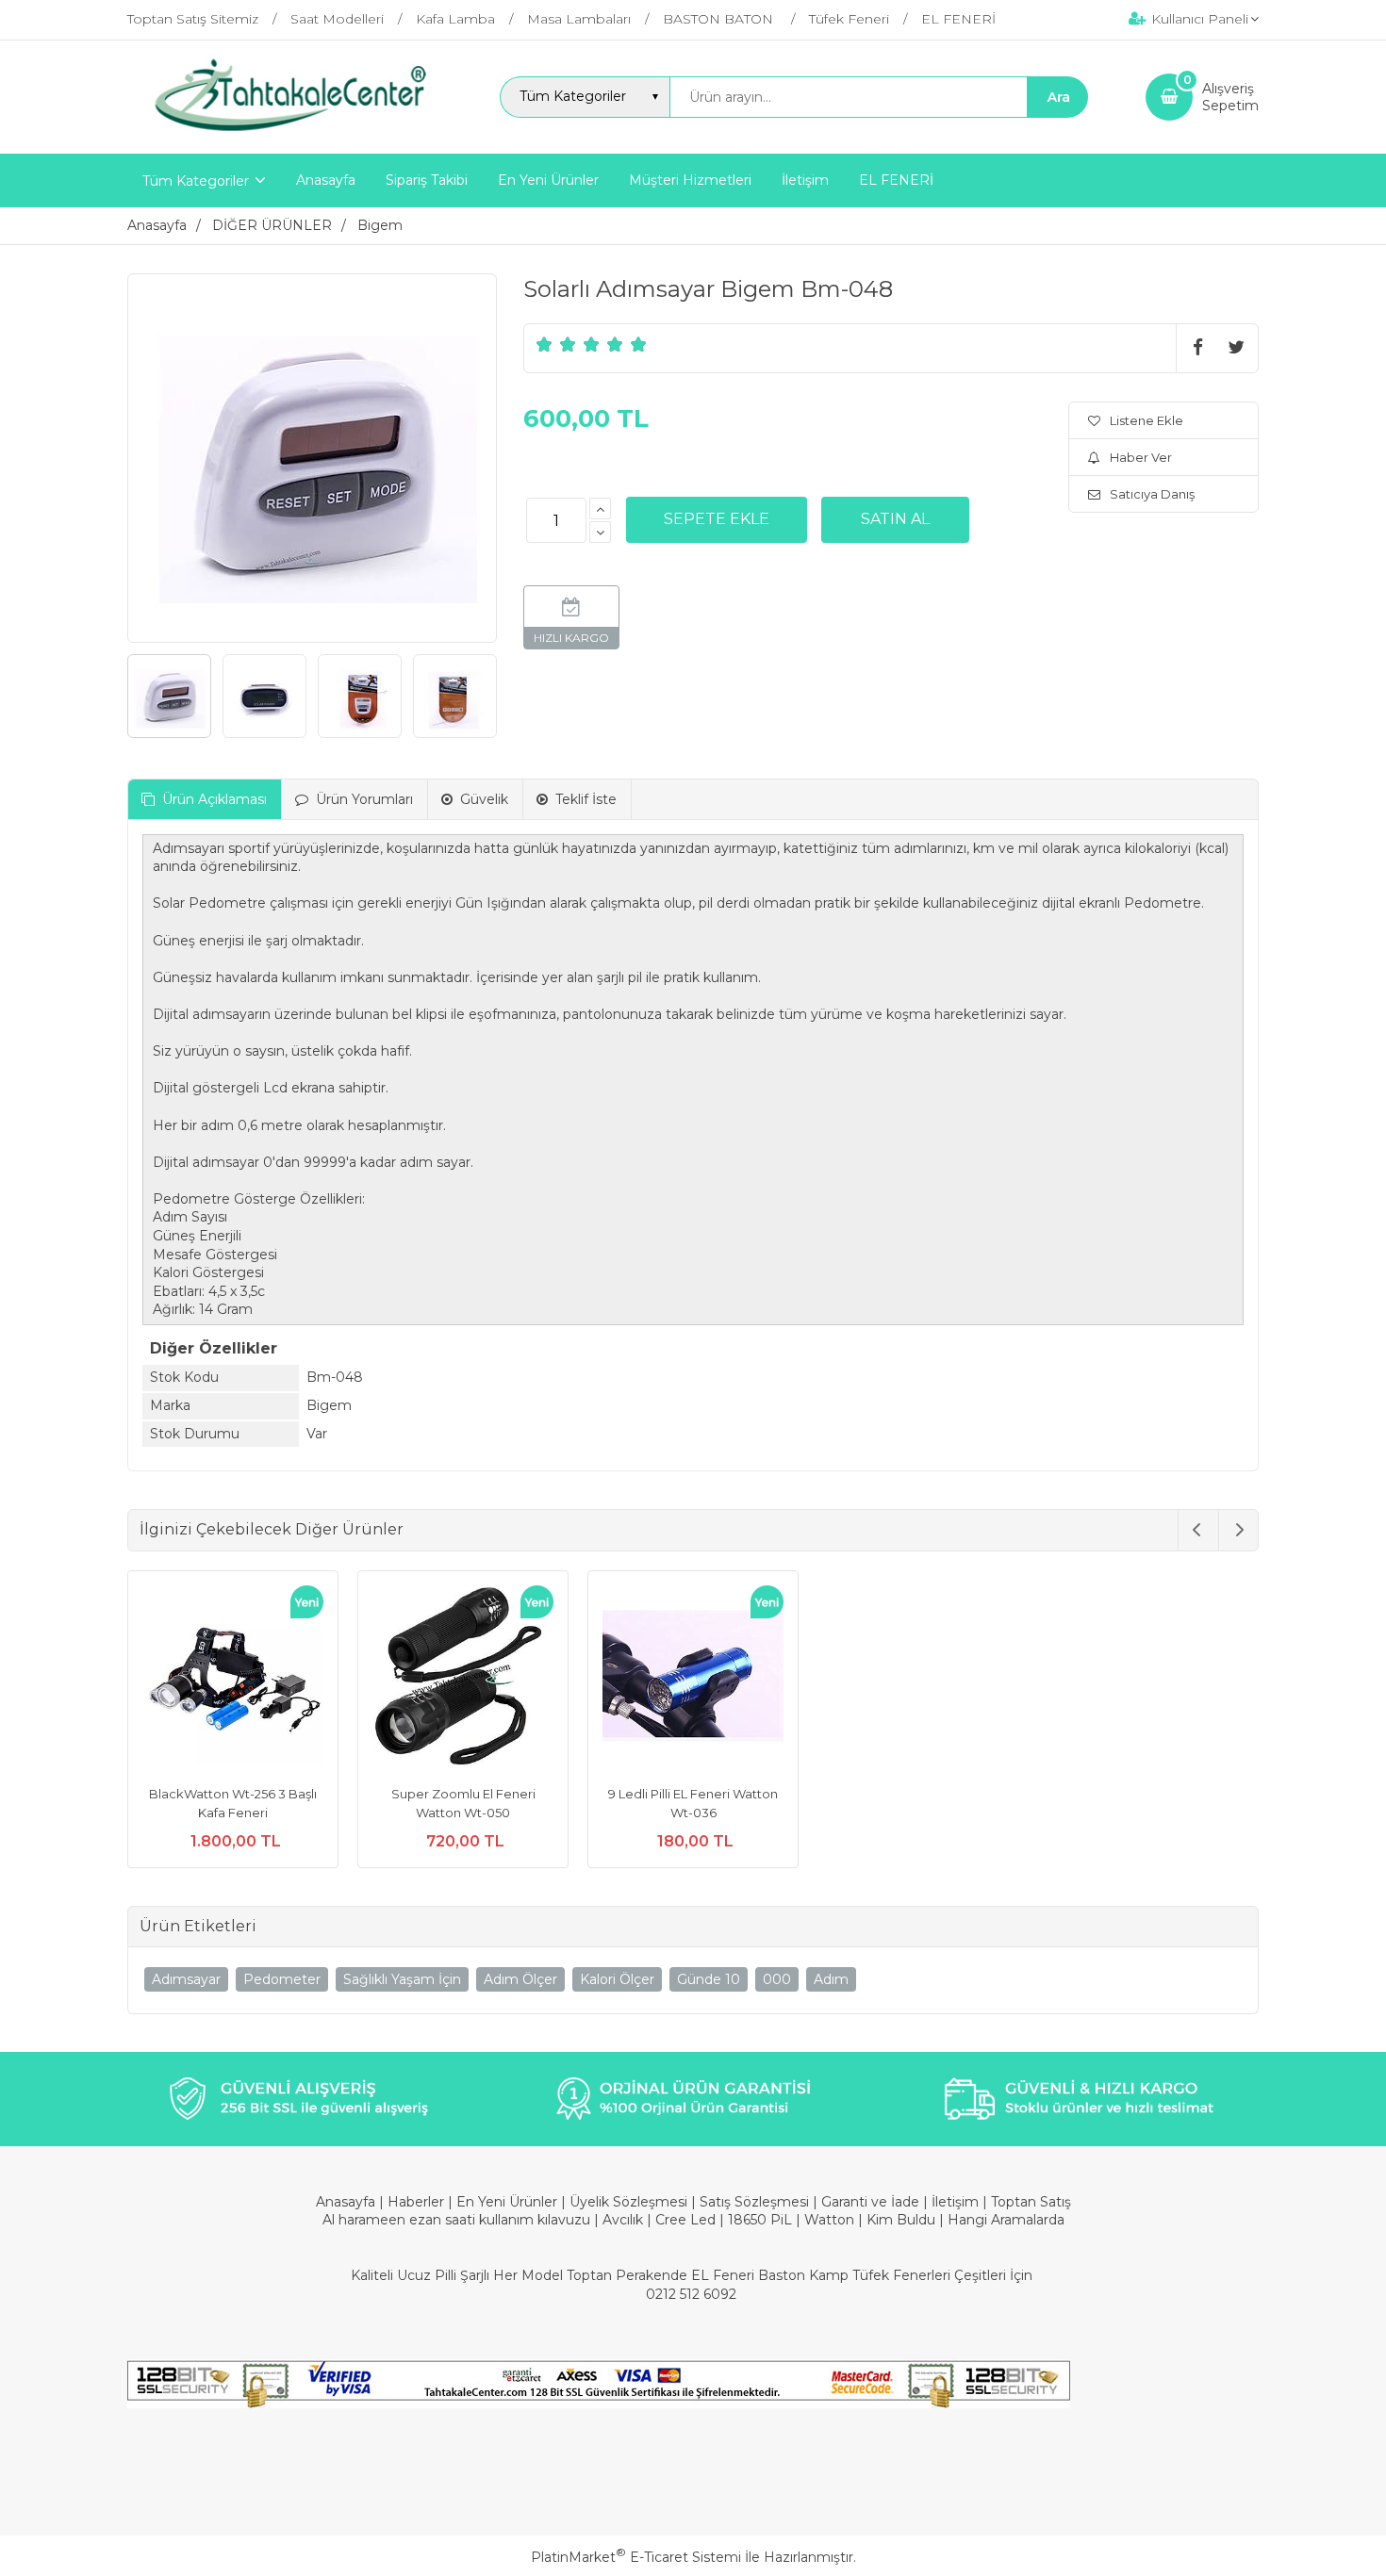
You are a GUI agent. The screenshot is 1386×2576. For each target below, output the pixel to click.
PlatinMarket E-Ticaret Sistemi (636, 2557)
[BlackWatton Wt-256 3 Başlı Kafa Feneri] (233, 1679)
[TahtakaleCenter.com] (284, 137)
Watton (829, 2220)
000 (777, 1979)
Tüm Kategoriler (196, 181)
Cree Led (685, 2220)
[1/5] (544, 344)
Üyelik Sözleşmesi (628, 2202)
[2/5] (556, 344)
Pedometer (282, 1979)
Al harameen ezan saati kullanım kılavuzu (456, 2220)
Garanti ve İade (870, 2202)
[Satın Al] (895, 519)
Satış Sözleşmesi (754, 2202)
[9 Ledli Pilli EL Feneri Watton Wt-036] (693, 1679)
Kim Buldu (901, 2220)
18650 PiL (760, 2220)
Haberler (418, 2202)
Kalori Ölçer (617, 1979)
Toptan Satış (1031, 2202)
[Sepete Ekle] (717, 519)
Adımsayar (186, 1979)
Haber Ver (1141, 457)
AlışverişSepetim (1230, 97)
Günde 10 (709, 1979)
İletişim (957, 2202)
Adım (831, 1979)
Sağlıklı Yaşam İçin (402, 1979)
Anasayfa (347, 2202)
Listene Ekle (1147, 420)
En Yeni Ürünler (509, 2202)
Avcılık (623, 2220)
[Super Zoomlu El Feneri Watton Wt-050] (463, 1679)
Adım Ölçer (520, 1979)
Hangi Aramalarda (1006, 2220)
